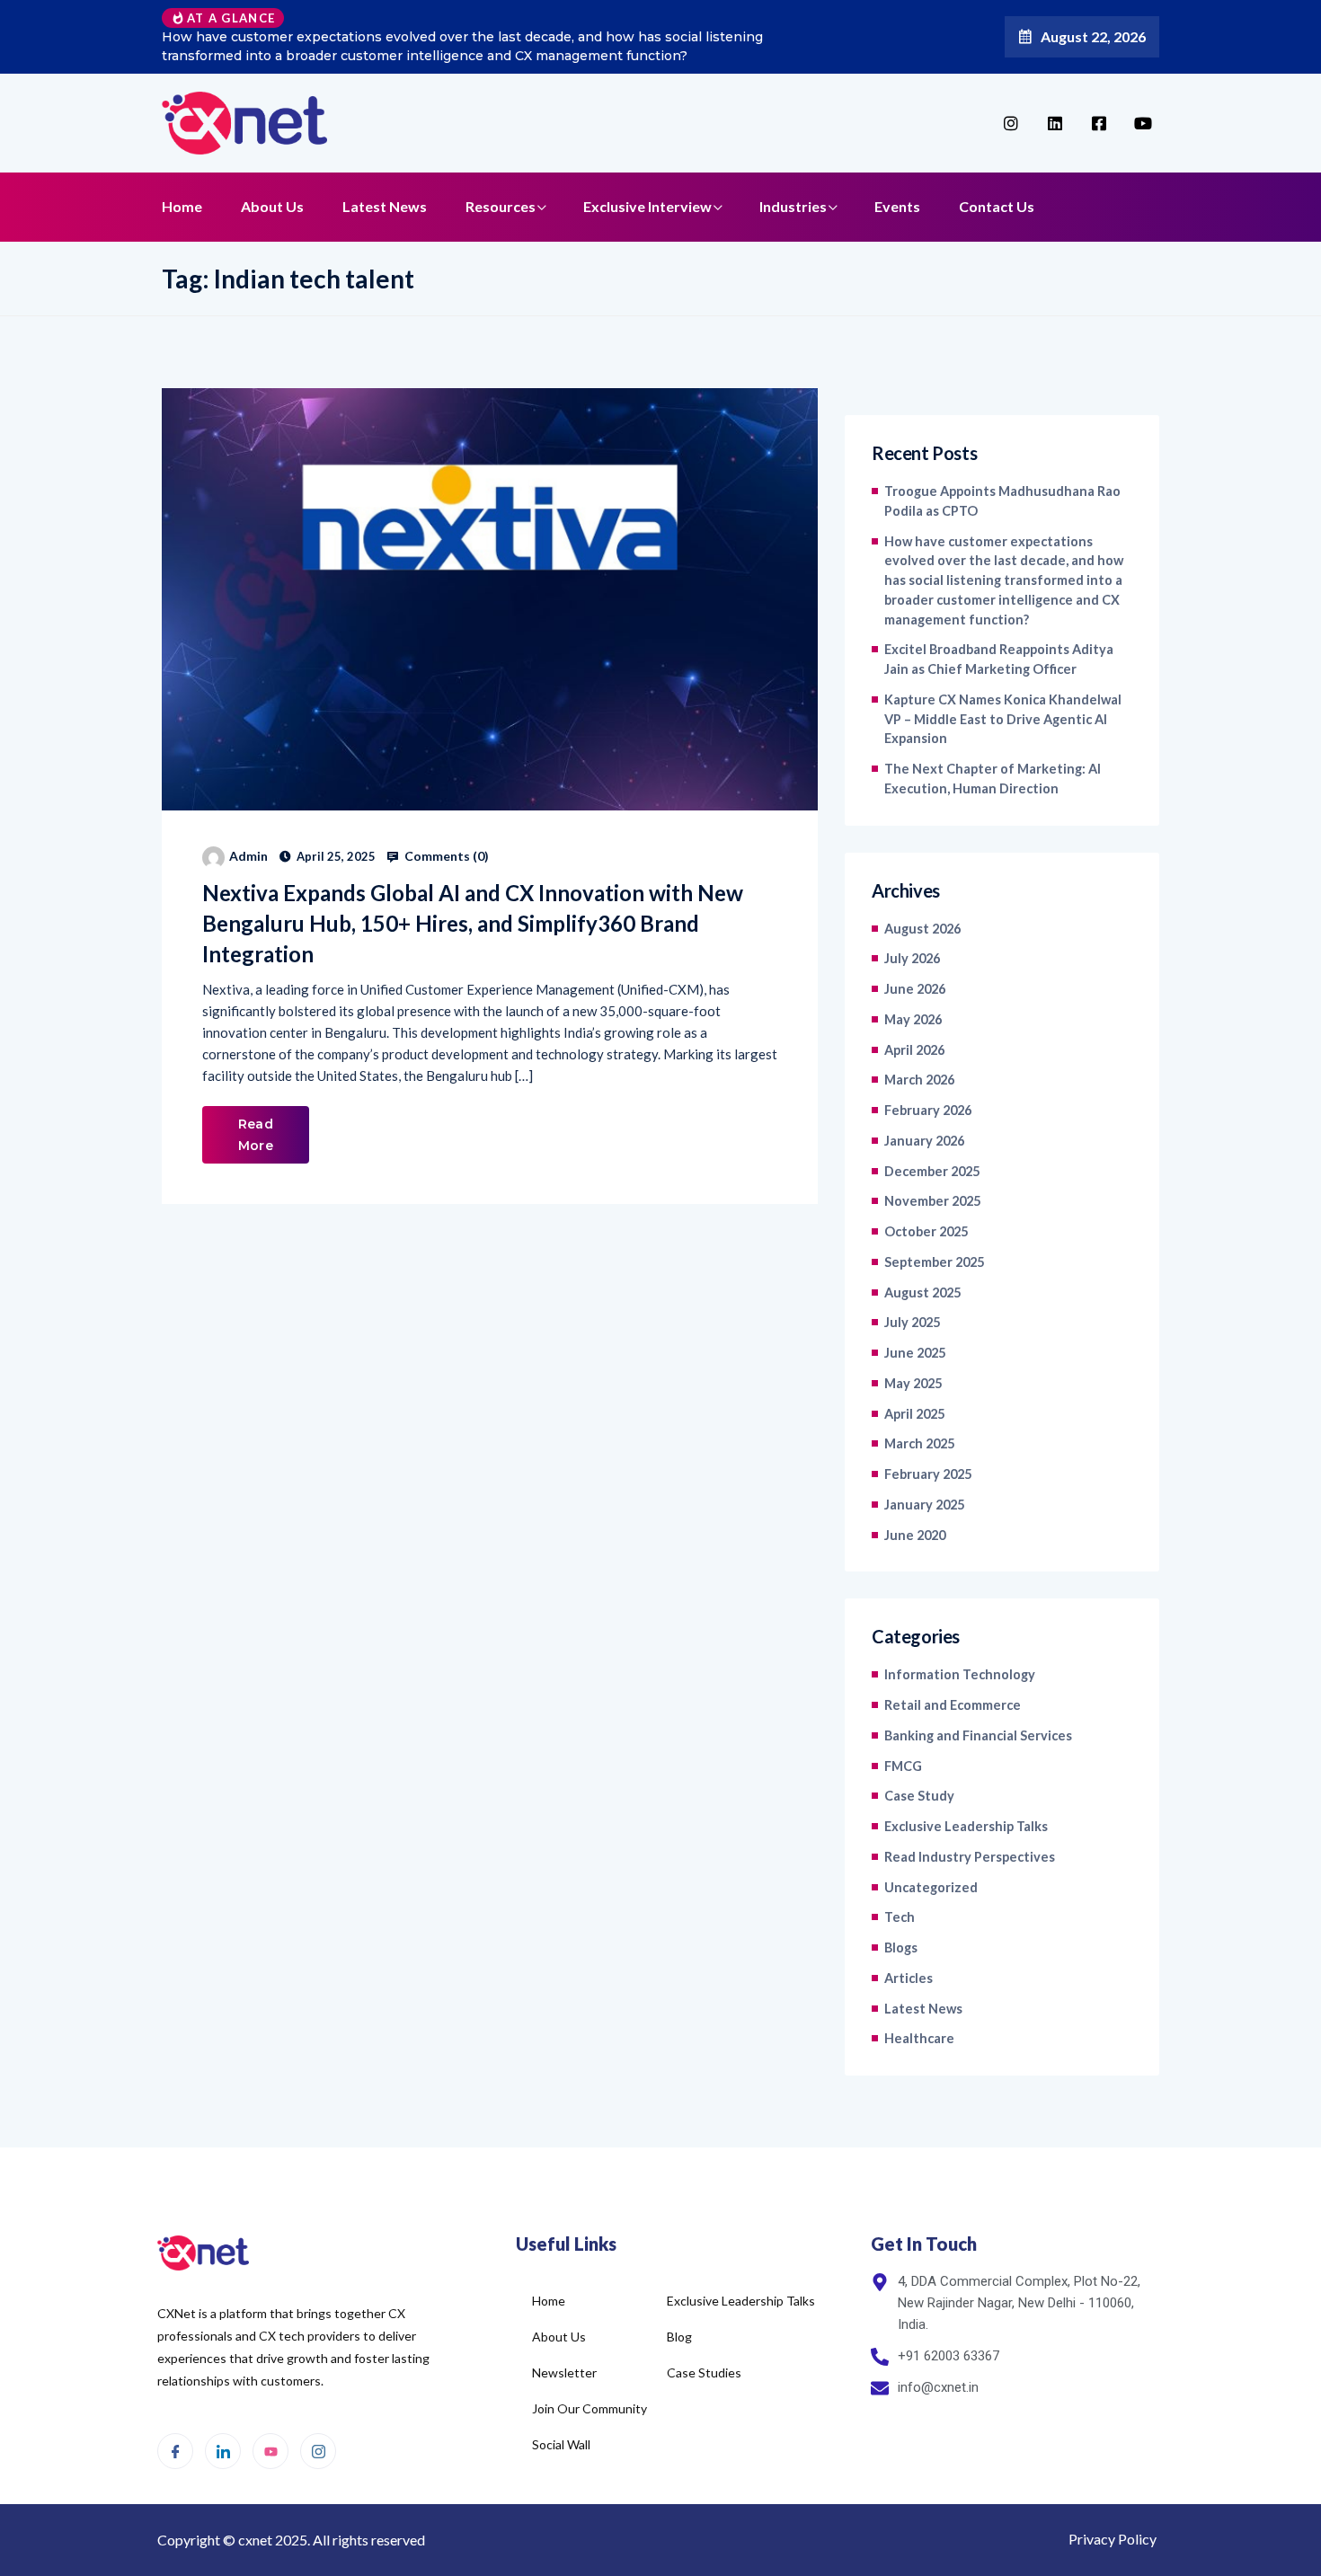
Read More (256, 1135)
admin (248, 856)
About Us (272, 206)
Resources (501, 206)
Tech (900, 1917)
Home (182, 206)
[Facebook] (175, 2451)
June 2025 (915, 1353)
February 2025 (928, 1474)
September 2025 (934, 1262)
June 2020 (915, 1535)
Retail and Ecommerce (953, 1705)
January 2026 (924, 1141)
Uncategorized (931, 1887)
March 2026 (919, 1080)
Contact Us (997, 206)
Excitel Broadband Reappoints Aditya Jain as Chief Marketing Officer (999, 659)
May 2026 (913, 1019)
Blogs (901, 1947)
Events (897, 206)
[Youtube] (270, 2451)
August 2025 (922, 1292)
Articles (909, 1978)
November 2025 (932, 1201)
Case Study (919, 1796)
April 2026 (914, 1050)
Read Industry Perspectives (970, 1857)
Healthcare (919, 2038)
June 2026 (915, 989)
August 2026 (922, 929)
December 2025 (932, 1171)
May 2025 (913, 1383)
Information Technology (960, 1674)
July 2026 (912, 958)
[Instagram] (318, 2451)
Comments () (445, 856)
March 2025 (919, 1443)
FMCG (903, 1766)
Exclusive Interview (647, 206)
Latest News (385, 206)
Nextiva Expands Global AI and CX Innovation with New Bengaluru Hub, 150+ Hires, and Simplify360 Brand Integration (473, 923)
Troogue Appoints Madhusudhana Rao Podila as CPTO (1002, 501)
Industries (793, 206)
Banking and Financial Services (978, 1735)
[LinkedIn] (223, 2451)
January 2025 (924, 1505)
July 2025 (912, 1322)
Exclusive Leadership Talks (966, 1826)
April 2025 (914, 1414)
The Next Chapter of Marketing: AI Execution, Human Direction (993, 779)
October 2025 (926, 1231)
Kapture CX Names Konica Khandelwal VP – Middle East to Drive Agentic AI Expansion (1003, 719)
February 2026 (928, 1110)
